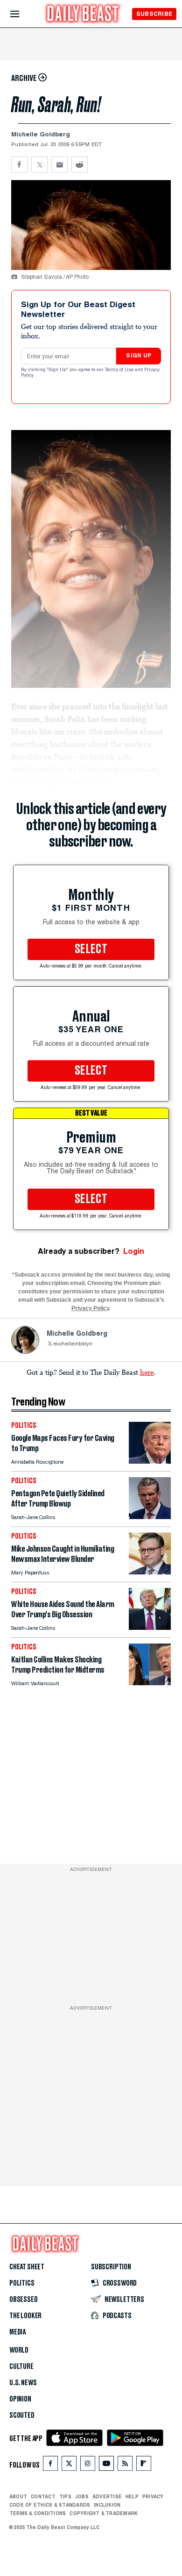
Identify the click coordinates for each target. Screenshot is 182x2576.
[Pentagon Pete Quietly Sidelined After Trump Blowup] (150, 1517)
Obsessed (24, 2300)
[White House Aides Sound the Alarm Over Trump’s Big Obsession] (150, 1627)
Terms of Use (120, 370)
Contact (43, 2496)
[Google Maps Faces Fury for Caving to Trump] (150, 1461)
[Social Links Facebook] (50, 2465)
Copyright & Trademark (104, 2513)
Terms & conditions (38, 2513)
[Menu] (23, 14)
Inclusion (107, 2505)
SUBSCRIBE (154, 14)
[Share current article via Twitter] (39, 165)
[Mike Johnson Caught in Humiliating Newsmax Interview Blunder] (150, 1572)
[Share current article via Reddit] (80, 165)
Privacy (153, 2496)
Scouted (22, 2415)
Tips (65, 2496)
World (19, 2350)
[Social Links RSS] (125, 2465)
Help (132, 2496)
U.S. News (23, 2383)
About (18, 2496)
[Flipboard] (143, 2465)
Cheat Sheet (27, 2267)
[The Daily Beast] (83, 15)
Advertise (107, 2496)
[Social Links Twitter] (69, 2465)
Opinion (20, 2399)
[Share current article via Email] (59, 165)
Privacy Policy (90, 1308)
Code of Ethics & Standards (50, 2505)
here (147, 1372)
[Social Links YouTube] (106, 2465)
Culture (21, 2367)
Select (91, 949)
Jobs (82, 2496)
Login (134, 1251)
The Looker (25, 2316)
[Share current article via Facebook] (19, 165)
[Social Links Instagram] (88, 2465)
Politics (22, 2283)
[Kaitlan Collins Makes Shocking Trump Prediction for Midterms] (150, 1683)
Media (17, 2332)
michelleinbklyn (73, 1344)
